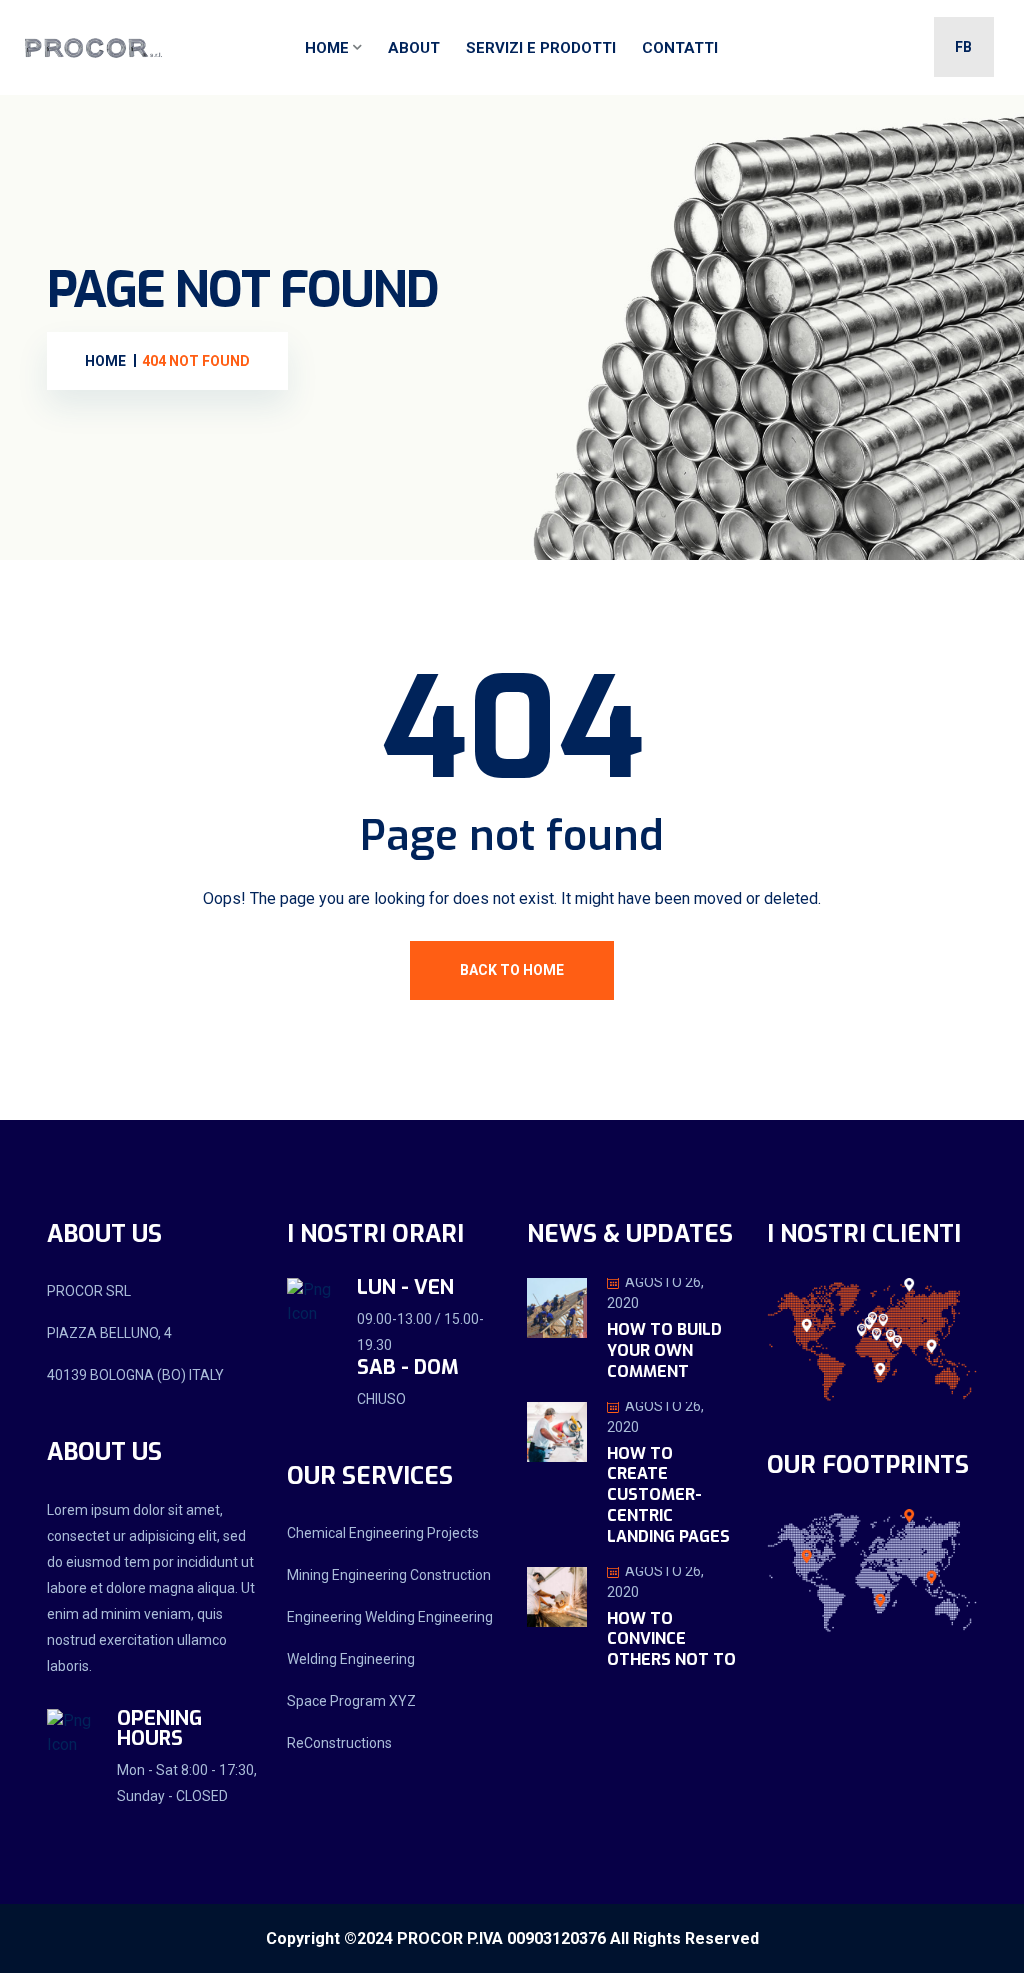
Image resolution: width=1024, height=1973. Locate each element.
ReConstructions (339, 1743)
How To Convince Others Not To (671, 1639)
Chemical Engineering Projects (383, 1533)
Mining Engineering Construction (389, 1575)
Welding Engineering (351, 1659)
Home (327, 48)
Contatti (680, 48)
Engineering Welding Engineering (390, 1617)
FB (963, 47)
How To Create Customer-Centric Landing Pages (668, 1495)
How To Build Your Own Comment (664, 1350)
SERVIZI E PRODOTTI (541, 48)
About (414, 48)
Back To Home (512, 970)
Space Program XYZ (351, 1701)
